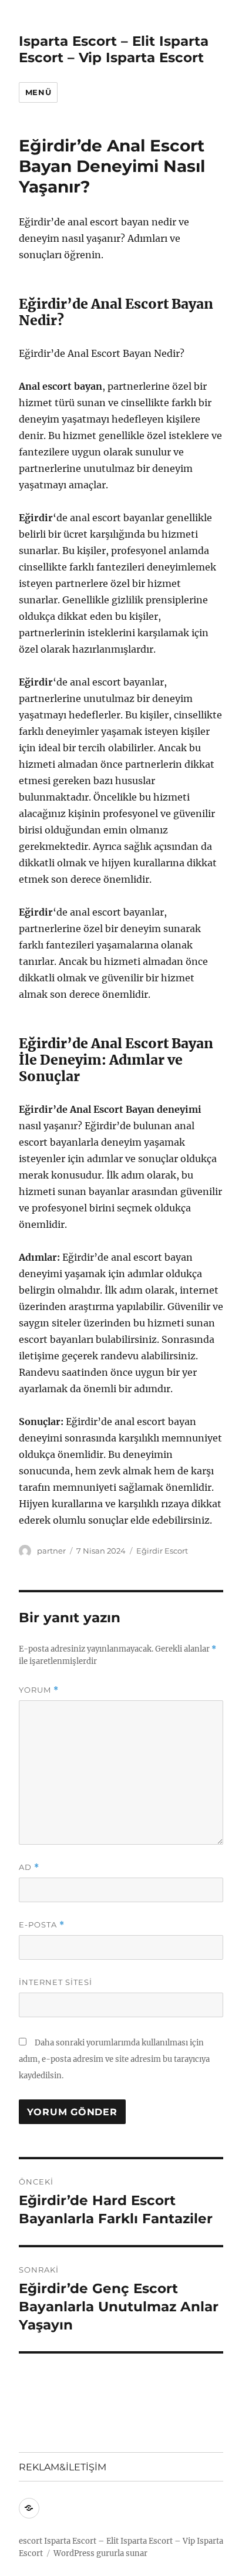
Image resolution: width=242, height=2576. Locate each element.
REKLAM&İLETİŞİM (63, 2467)
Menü (38, 92)
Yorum (39, 1690)
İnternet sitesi (56, 1982)
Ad (29, 1867)
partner (51, 1551)
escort (31, 2541)
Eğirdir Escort (162, 1551)
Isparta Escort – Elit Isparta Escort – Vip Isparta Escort (114, 49)
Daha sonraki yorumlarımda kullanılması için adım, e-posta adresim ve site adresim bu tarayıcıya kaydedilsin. (114, 2059)
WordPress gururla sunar (100, 2553)
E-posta (42, 1925)
